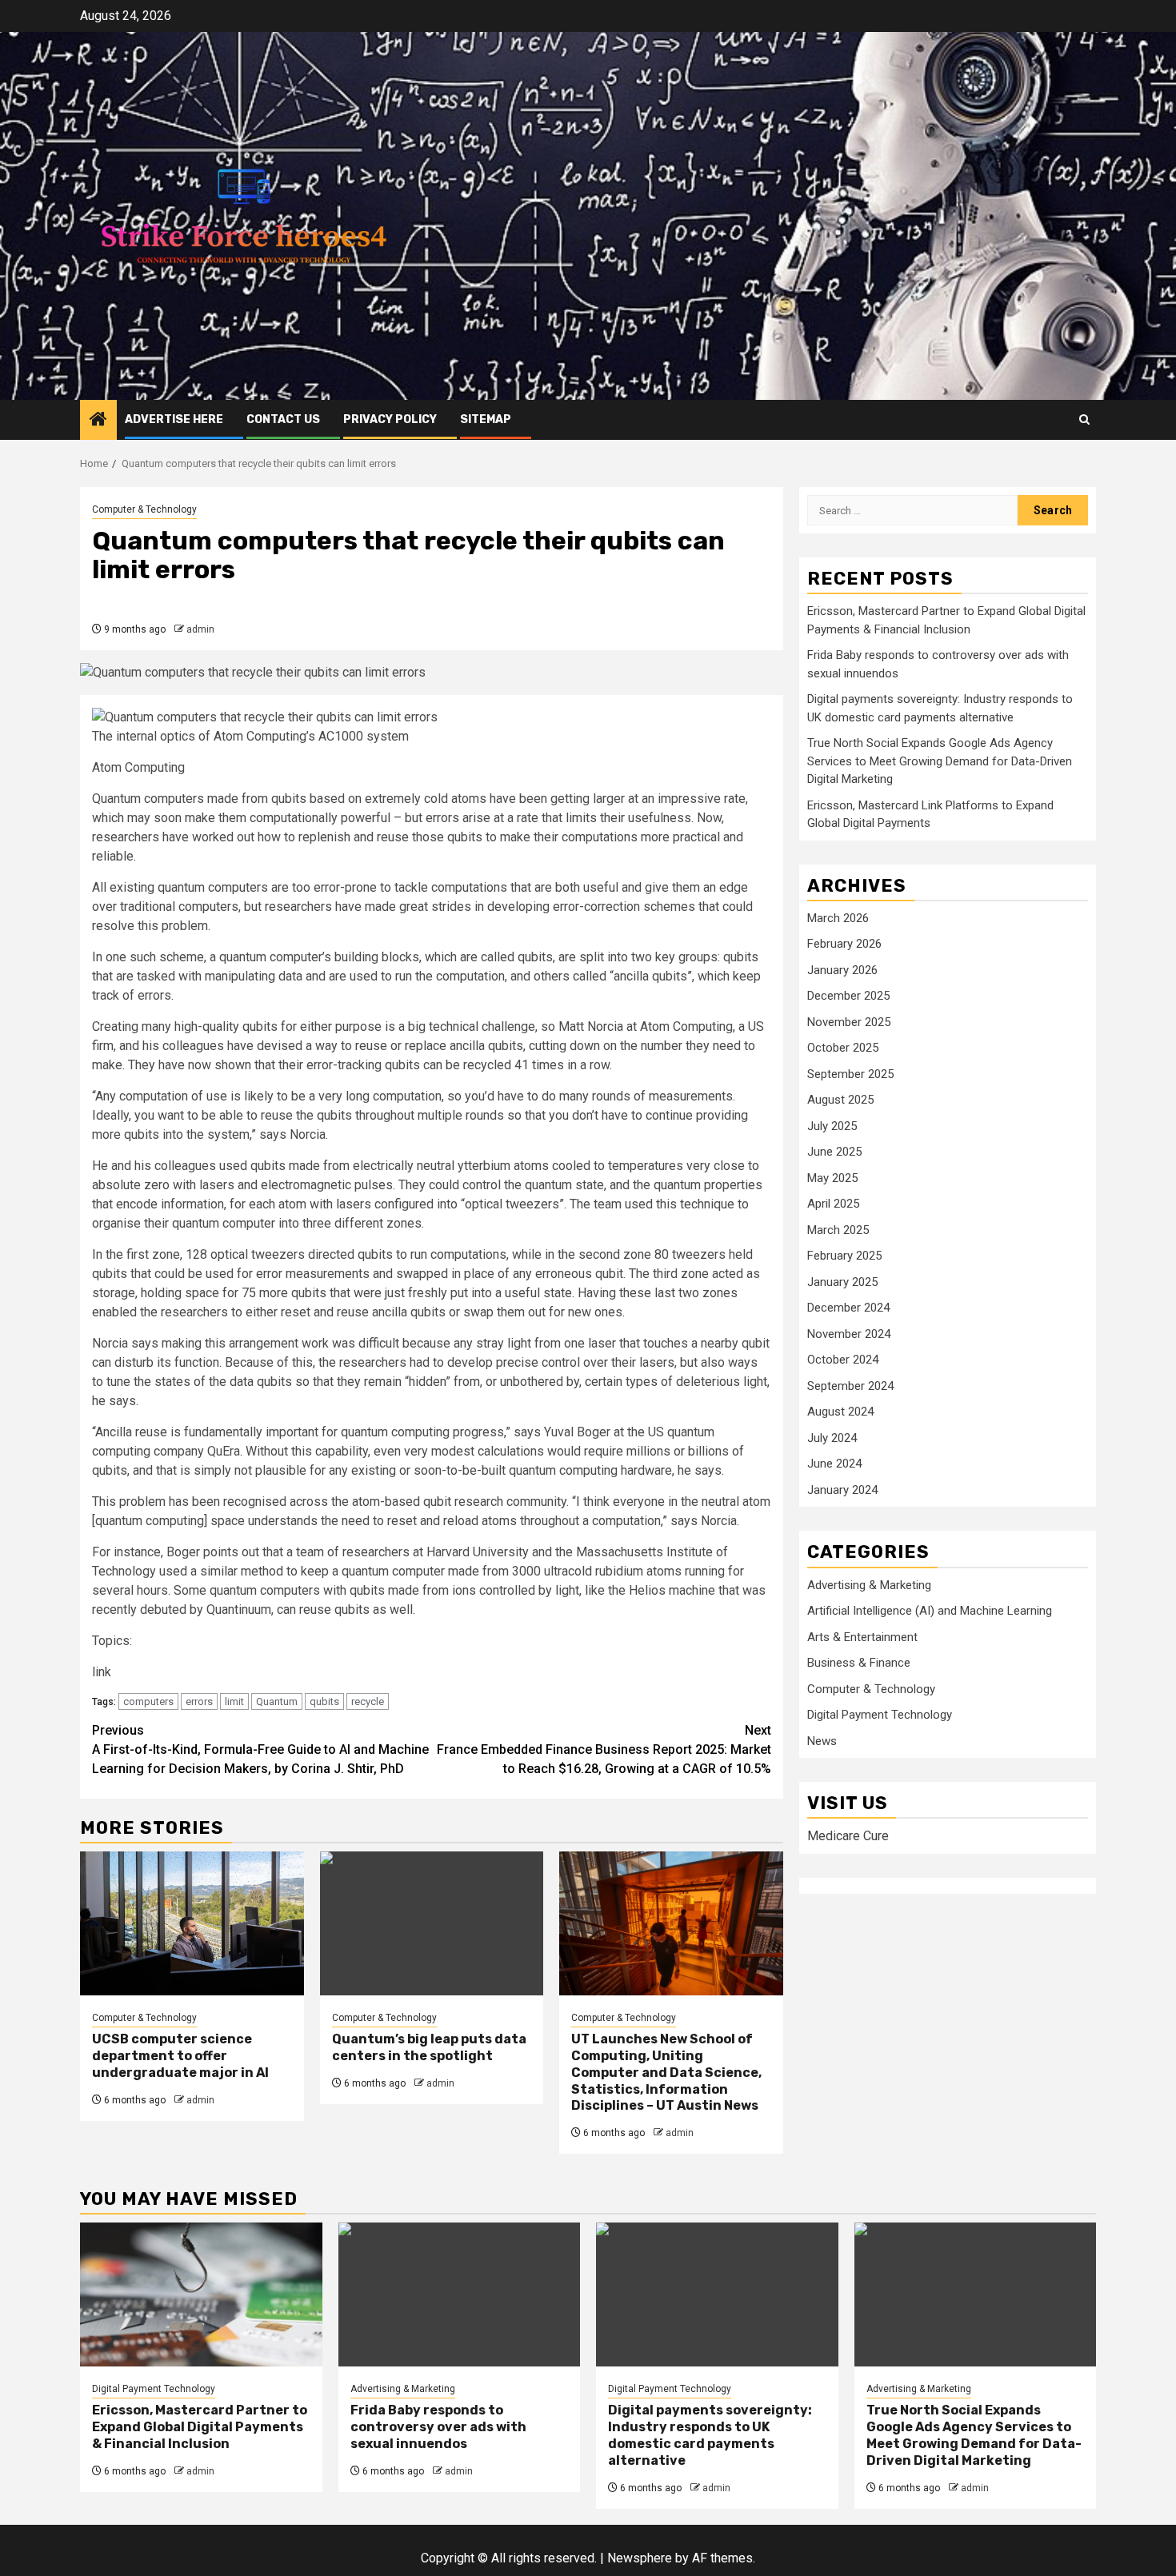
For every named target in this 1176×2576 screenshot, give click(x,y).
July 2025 (832, 1126)
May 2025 (832, 1178)
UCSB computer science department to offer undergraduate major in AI (180, 2056)
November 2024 (849, 1334)
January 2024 (842, 1490)
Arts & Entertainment (862, 1637)
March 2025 (838, 1230)
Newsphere (640, 2558)
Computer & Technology (144, 509)
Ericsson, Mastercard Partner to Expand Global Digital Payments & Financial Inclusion (200, 2427)
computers (148, 1701)
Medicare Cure (848, 1837)
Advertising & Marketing (869, 1585)
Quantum (277, 1701)
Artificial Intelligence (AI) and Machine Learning (930, 1611)
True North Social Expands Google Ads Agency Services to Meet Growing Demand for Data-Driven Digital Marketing (940, 762)
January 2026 (842, 970)
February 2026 (844, 945)
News (822, 1741)
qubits (324, 1701)
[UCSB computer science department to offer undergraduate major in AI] (192, 1923)
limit (234, 1701)
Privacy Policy (390, 419)
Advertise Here (174, 419)
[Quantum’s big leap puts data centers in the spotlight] (432, 1923)
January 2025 (842, 1282)
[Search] (1084, 419)
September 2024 (850, 1386)
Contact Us (283, 419)
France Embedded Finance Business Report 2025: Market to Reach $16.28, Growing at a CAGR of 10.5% (604, 1749)
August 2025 (840, 1100)
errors (199, 1701)
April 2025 (833, 1204)
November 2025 (849, 1022)
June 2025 (834, 1152)
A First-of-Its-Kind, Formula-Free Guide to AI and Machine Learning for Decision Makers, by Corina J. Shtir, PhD (260, 1749)
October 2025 (843, 1048)
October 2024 (843, 1360)
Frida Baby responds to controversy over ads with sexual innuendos (438, 2427)
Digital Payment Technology (880, 1715)
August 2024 (840, 1412)
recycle (368, 1701)
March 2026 (838, 918)
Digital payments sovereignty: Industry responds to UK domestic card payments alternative (710, 2435)
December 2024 (848, 1308)
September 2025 (850, 1074)
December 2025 (848, 996)
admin (200, 629)
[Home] (98, 421)
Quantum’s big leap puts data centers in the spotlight (429, 2047)
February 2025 (844, 1256)
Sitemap (486, 419)
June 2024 (834, 1464)
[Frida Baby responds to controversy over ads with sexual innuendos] (460, 2294)
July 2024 (832, 1438)
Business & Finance (859, 1663)
